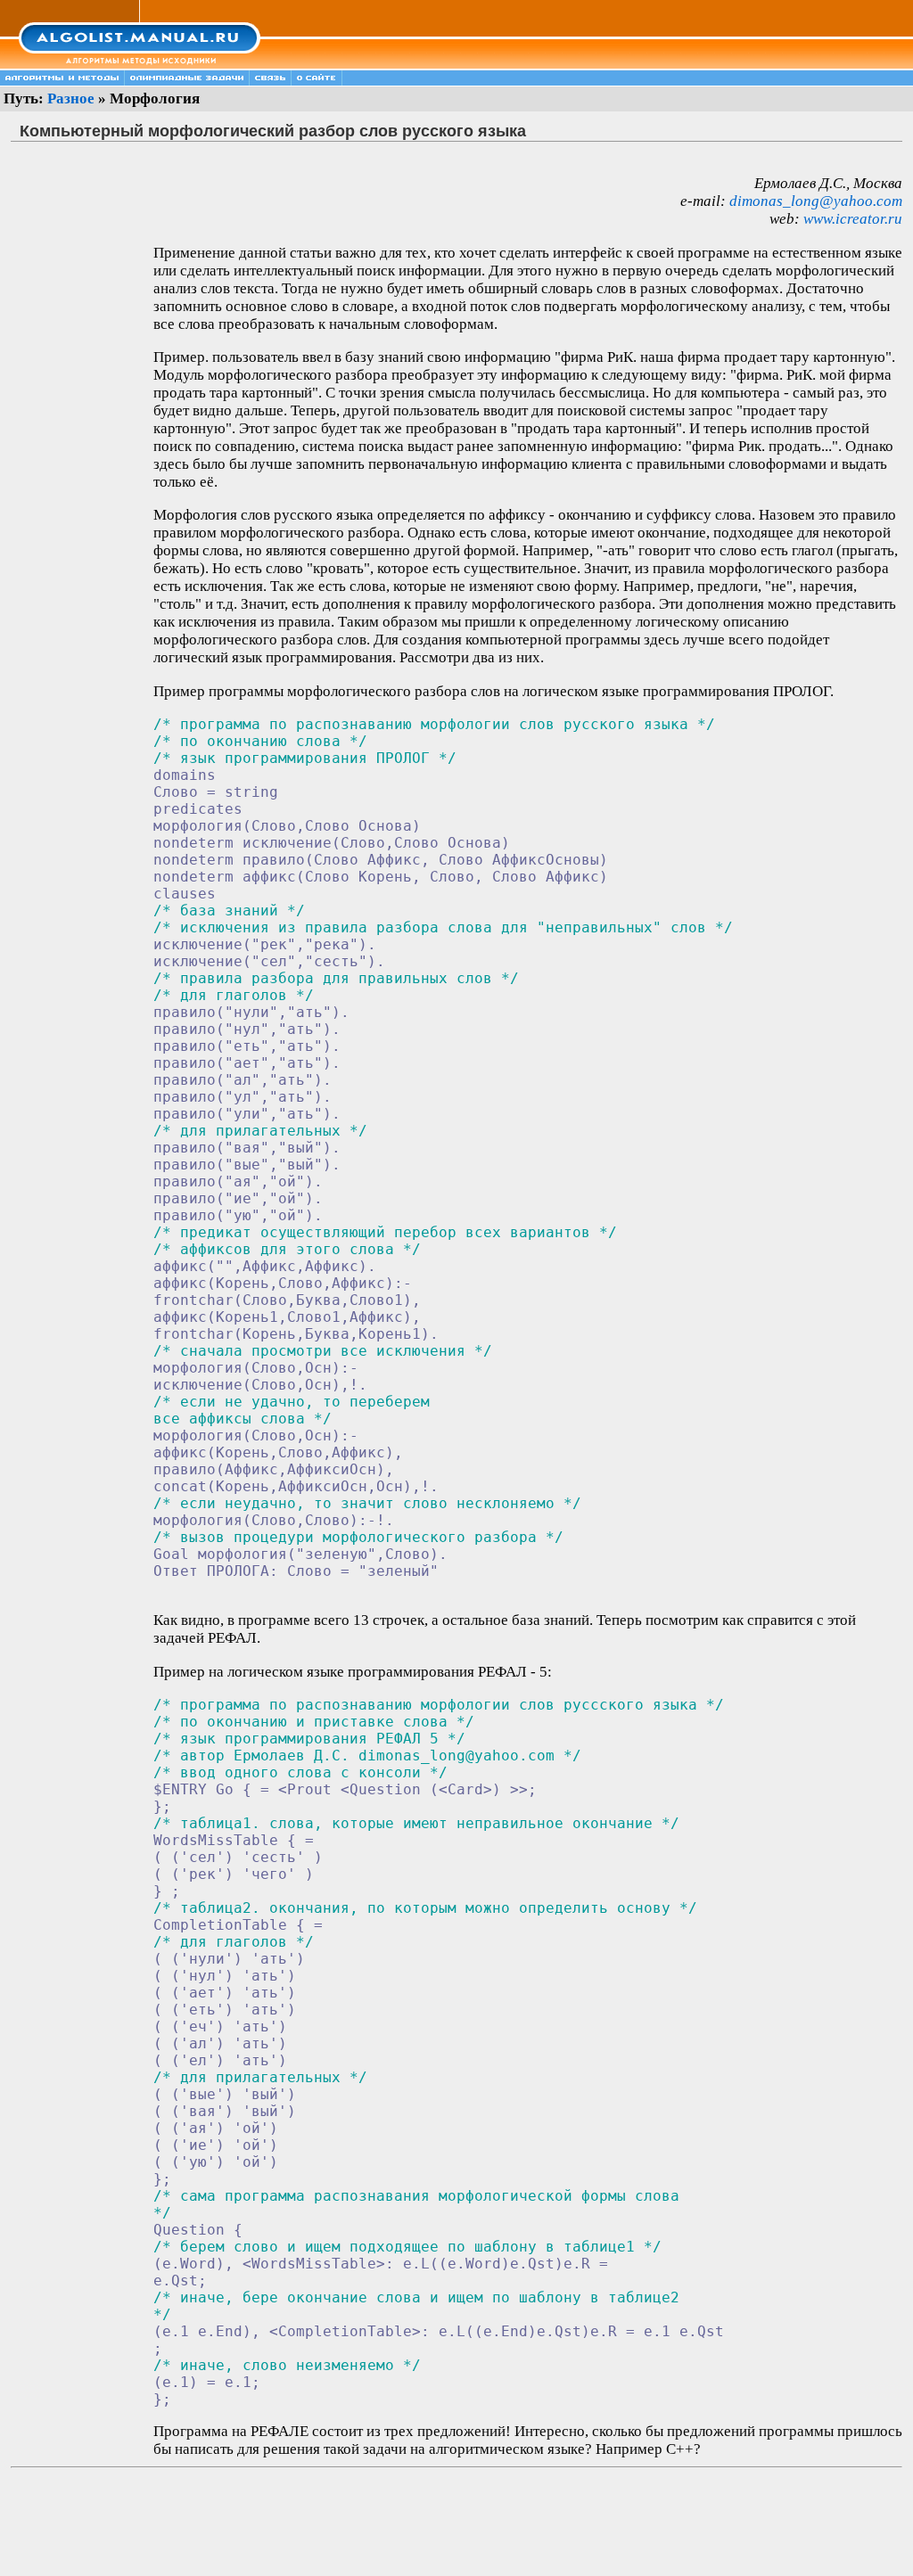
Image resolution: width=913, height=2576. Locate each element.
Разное (71, 98)
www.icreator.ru (853, 219)
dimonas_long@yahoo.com (816, 201)
